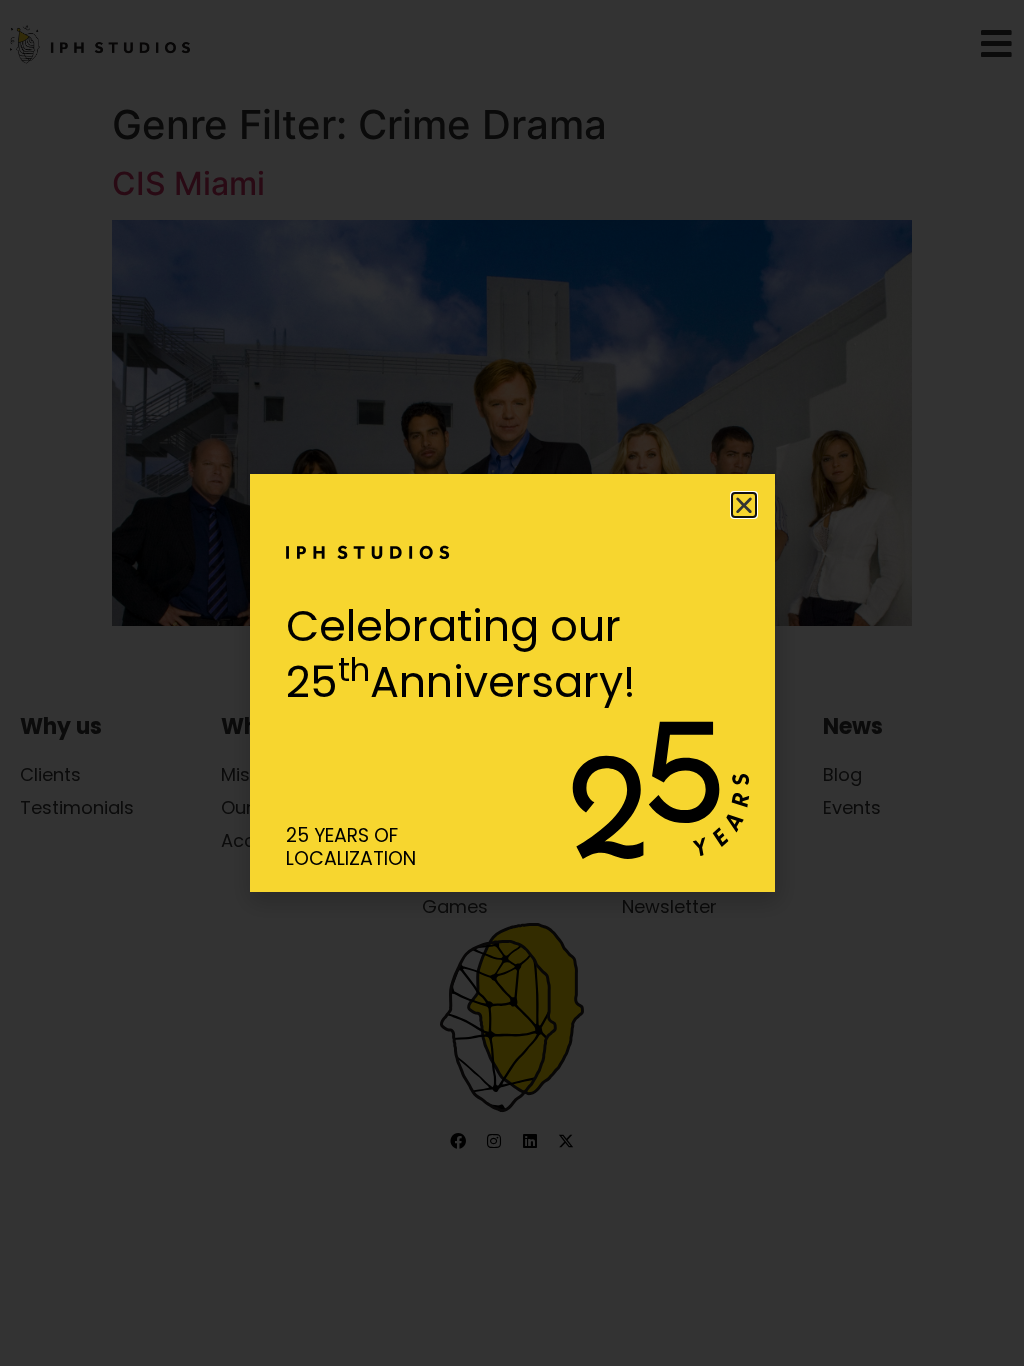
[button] (744, 505)
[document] (512, 683)
